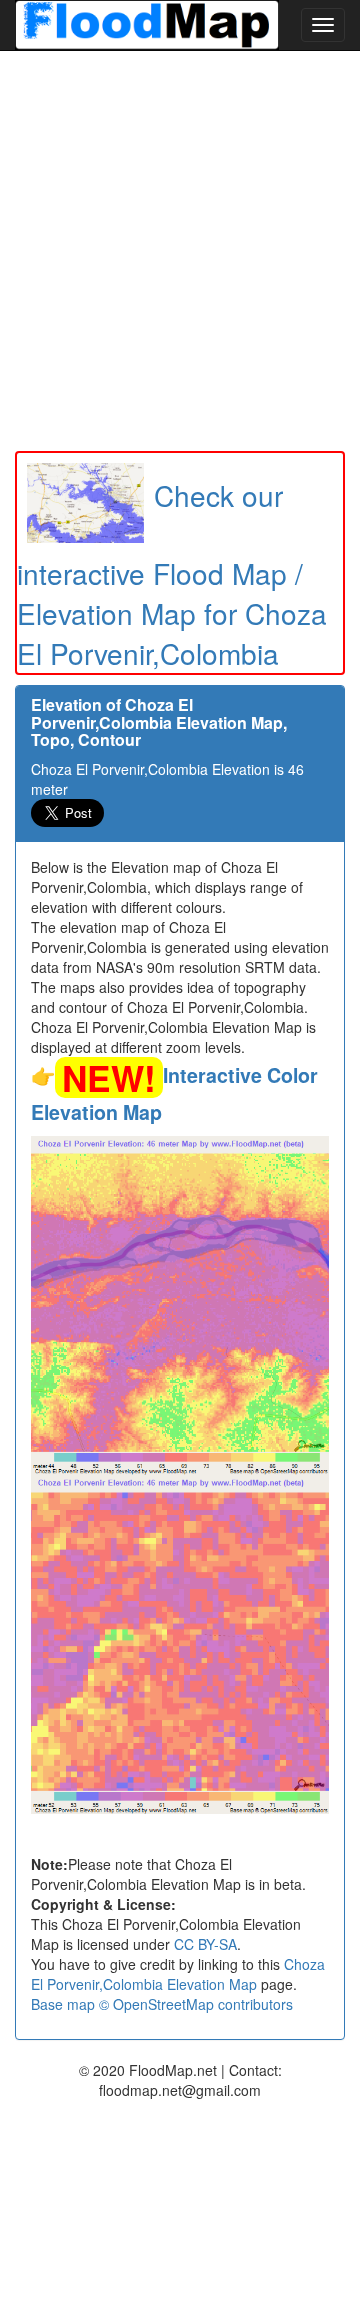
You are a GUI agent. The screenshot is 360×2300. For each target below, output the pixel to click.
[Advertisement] (180, 251)
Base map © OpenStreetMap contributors (162, 2004)
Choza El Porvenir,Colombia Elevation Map (178, 1974)
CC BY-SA (205, 1944)
